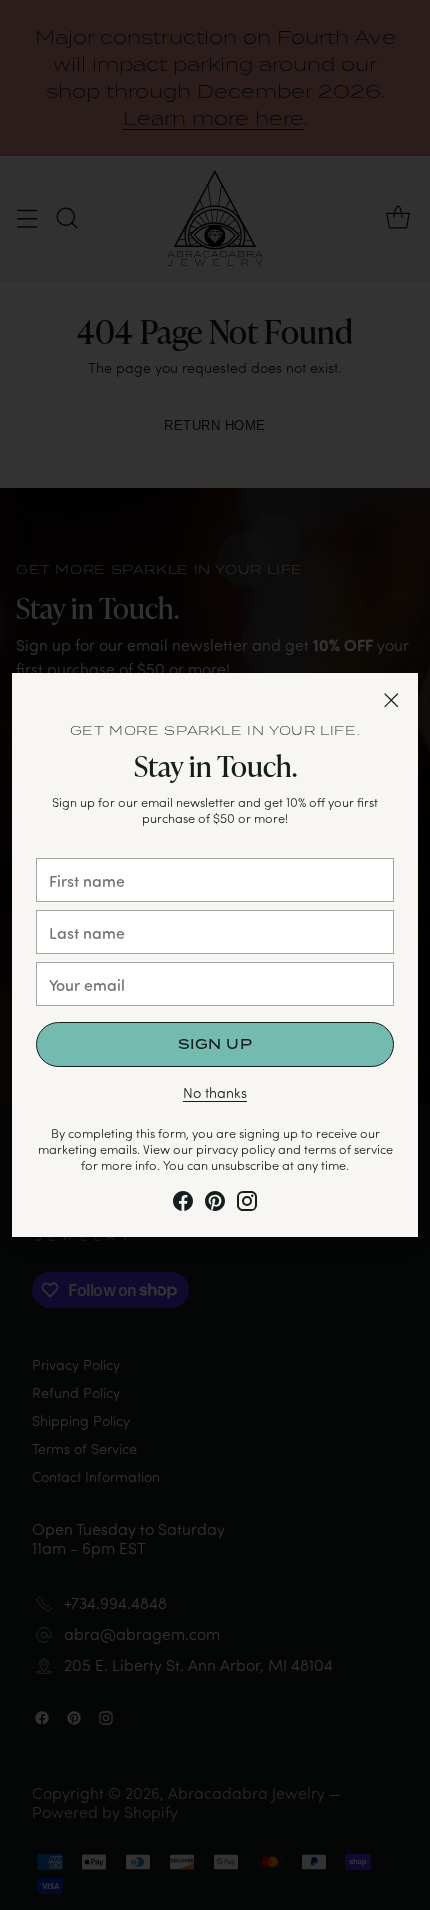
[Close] (391, 700)
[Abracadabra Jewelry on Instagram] (247, 1204)
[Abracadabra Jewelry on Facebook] (183, 1204)
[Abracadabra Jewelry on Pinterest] (215, 1204)
